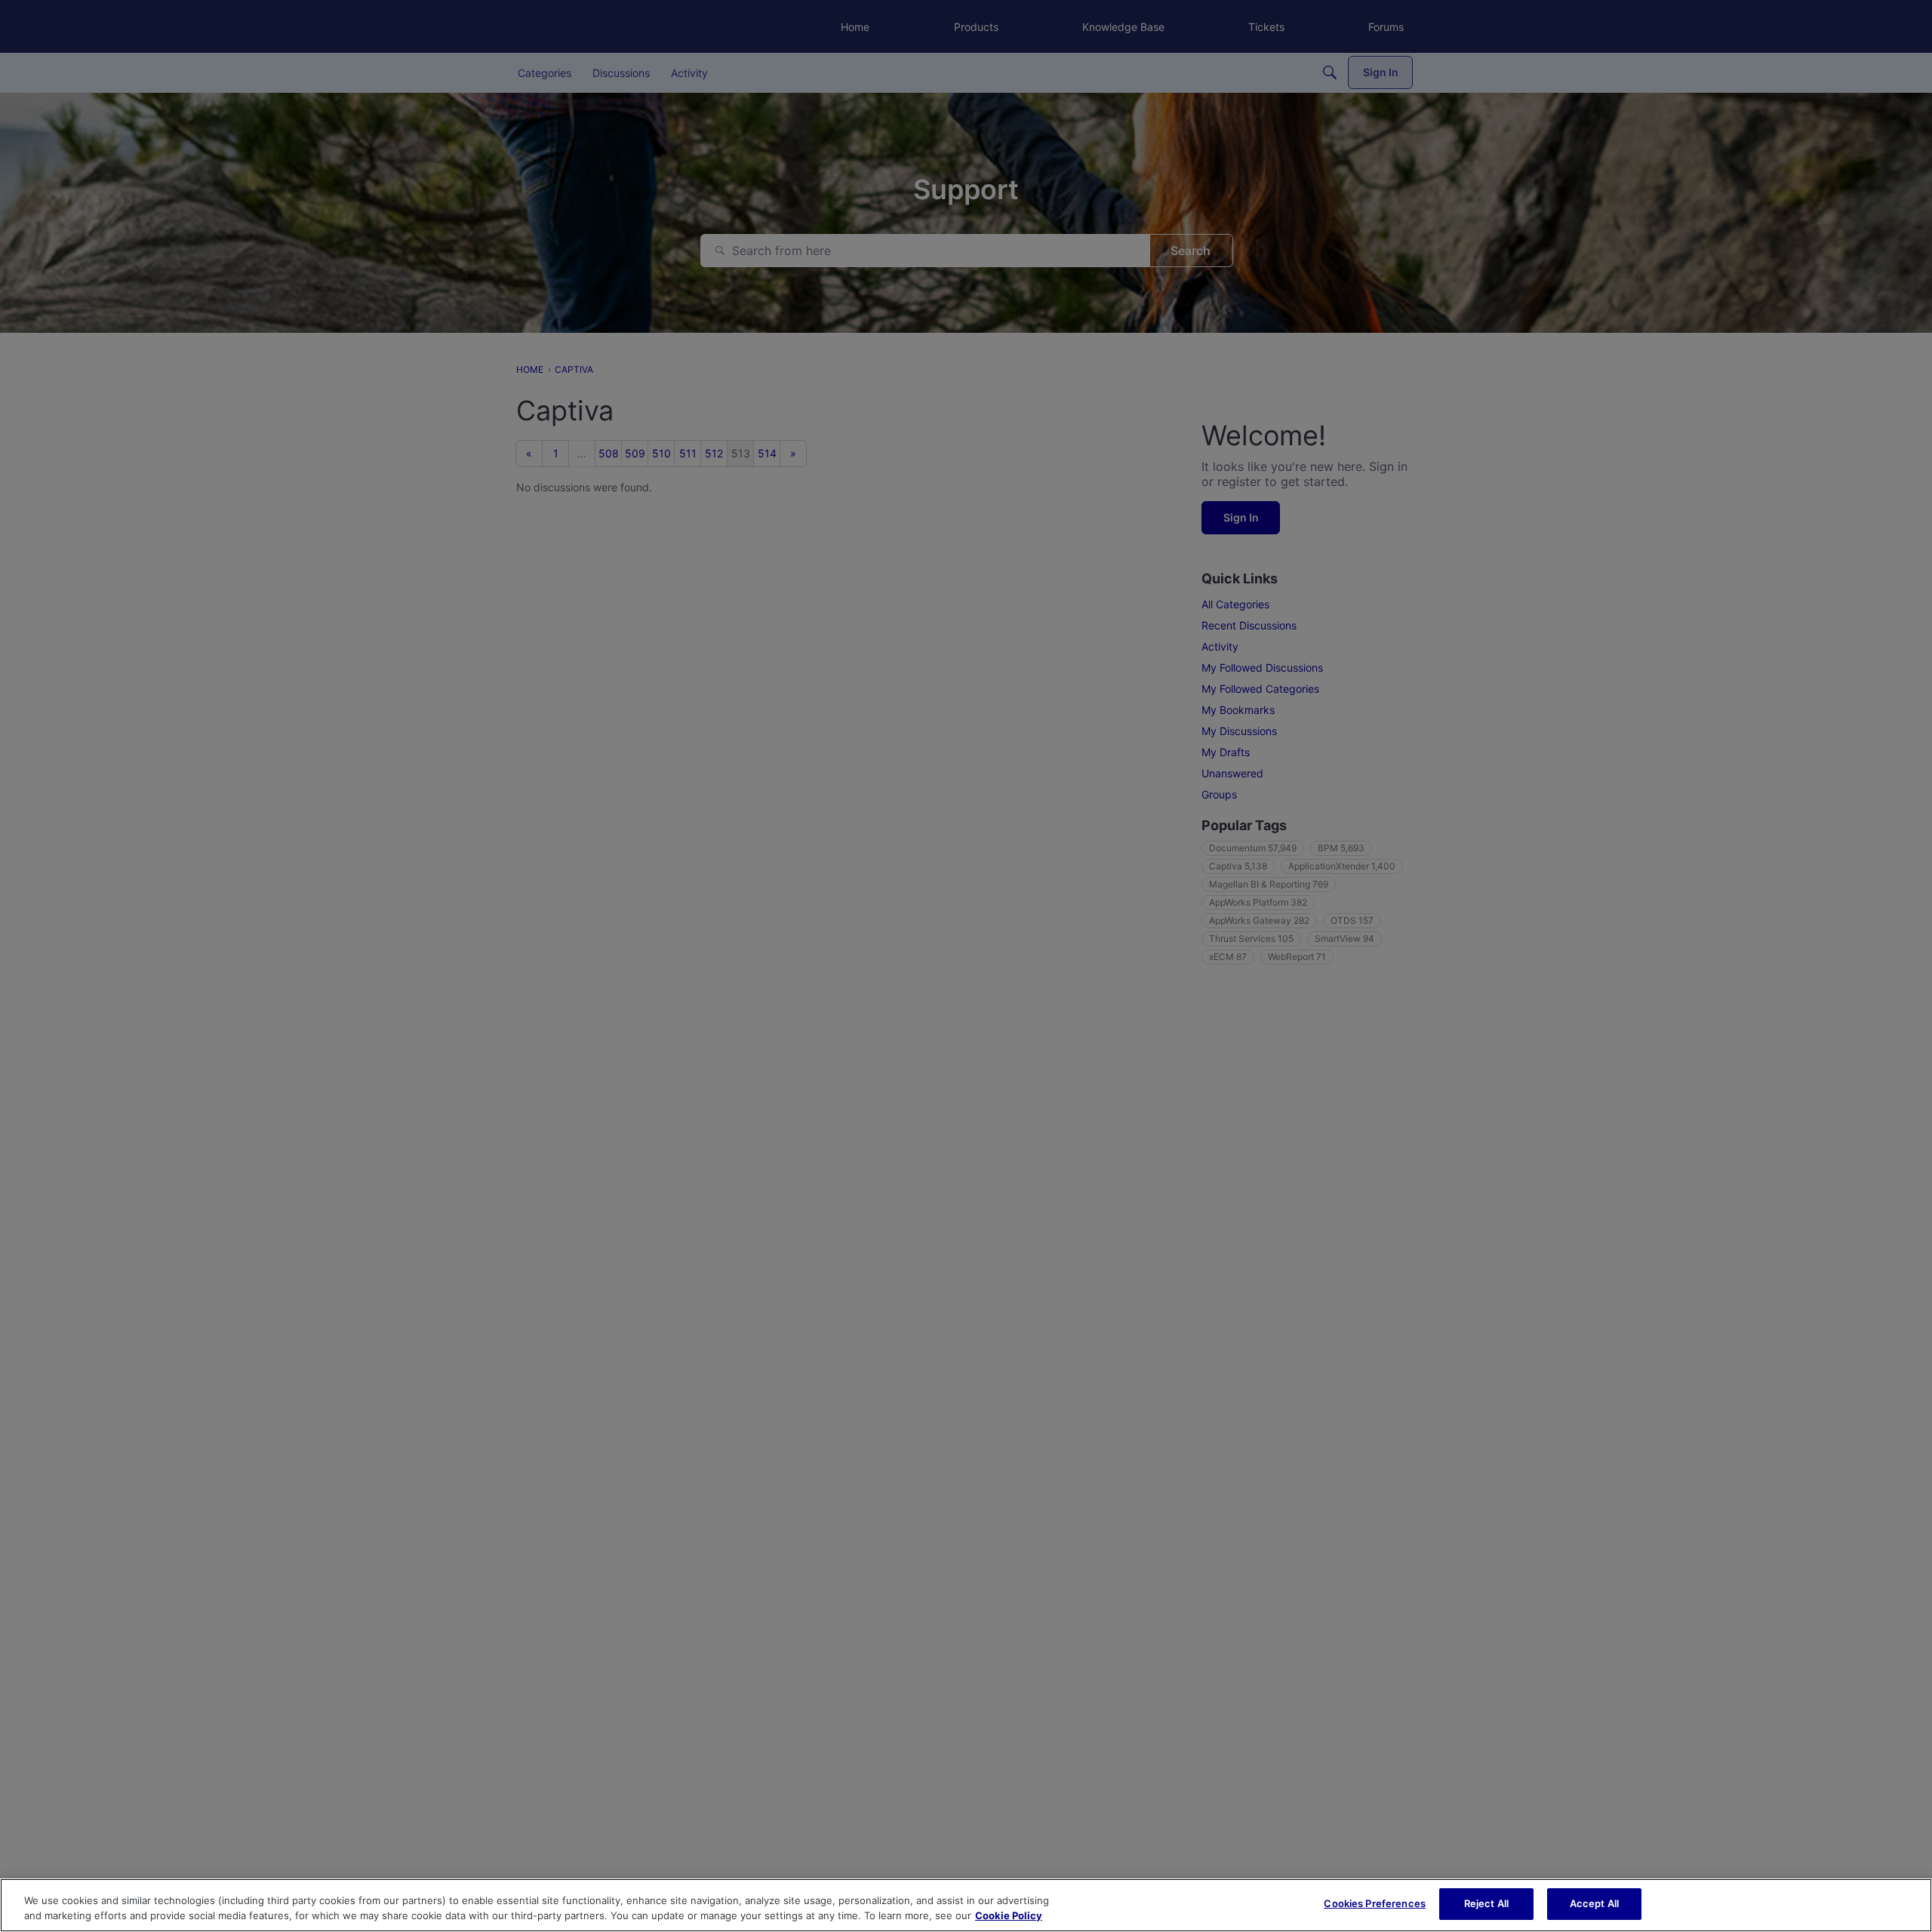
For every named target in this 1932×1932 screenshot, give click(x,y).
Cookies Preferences (1374, 1903)
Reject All (1486, 1903)
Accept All (1594, 1903)
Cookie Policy (1009, 1915)
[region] (966, 1905)
